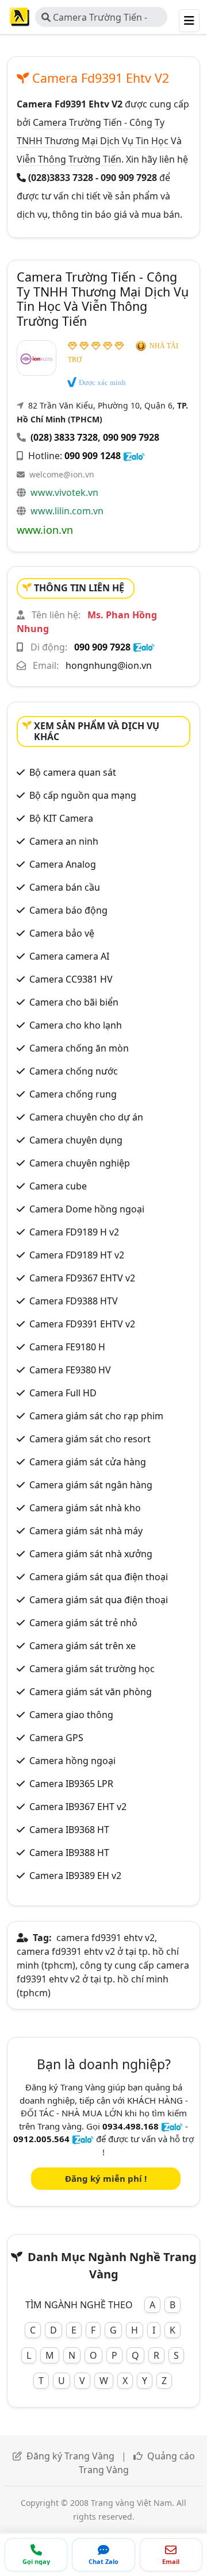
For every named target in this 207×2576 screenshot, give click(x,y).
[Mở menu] (189, 21)
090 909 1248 (93, 456)
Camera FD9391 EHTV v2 (82, 1324)
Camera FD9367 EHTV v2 (82, 1278)
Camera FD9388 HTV (74, 1301)
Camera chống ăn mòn (79, 1048)
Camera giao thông (71, 1715)
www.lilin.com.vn (67, 511)
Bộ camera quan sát (73, 772)
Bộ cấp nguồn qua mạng (83, 795)
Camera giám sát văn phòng (91, 1692)
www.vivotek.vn (64, 492)
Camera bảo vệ (62, 933)
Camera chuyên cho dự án (86, 1117)
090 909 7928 (131, 437)
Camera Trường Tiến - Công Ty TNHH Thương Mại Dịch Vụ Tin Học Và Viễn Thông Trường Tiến (101, 19)
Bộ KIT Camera (61, 818)
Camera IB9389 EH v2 (75, 1876)
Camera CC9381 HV (71, 979)
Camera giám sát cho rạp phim (96, 1416)
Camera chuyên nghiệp (80, 1163)
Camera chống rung (73, 1094)
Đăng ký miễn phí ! (106, 2178)
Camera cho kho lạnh (76, 1025)
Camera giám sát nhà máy (86, 1531)
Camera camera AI (69, 956)
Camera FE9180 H (67, 1347)
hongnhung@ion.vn (109, 665)
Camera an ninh (64, 841)
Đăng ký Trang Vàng (70, 2456)
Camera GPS (56, 1738)
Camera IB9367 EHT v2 (78, 1807)
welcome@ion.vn (62, 474)
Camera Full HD (63, 1393)
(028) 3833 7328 (64, 437)
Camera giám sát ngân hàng (91, 1485)
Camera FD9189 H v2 (74, 1232)
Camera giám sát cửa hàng (88, 1462)
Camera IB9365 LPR (71, 1784)
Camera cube (58, 1186)
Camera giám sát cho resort (90, 1439)
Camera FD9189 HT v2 (77, 1255)
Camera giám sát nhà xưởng (91, 1554)
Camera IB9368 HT (69, 1830)
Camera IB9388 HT (69, 1853)
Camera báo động (68, 910)
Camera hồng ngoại (72, 1761)
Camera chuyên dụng (76, 1140)
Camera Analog (63, 864)
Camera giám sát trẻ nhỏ (83, 1623)
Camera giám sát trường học (92, 1669)
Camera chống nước (74, 1071)
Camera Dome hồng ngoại (87, 1209)
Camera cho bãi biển (74, 1002)
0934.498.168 (131, 2126)
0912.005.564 (41, 2139)
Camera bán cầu (65, 887)
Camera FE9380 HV (70, 1370)
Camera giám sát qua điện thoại (99, 1577)
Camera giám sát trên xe (83, 1646)
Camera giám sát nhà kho (85, 1508)
